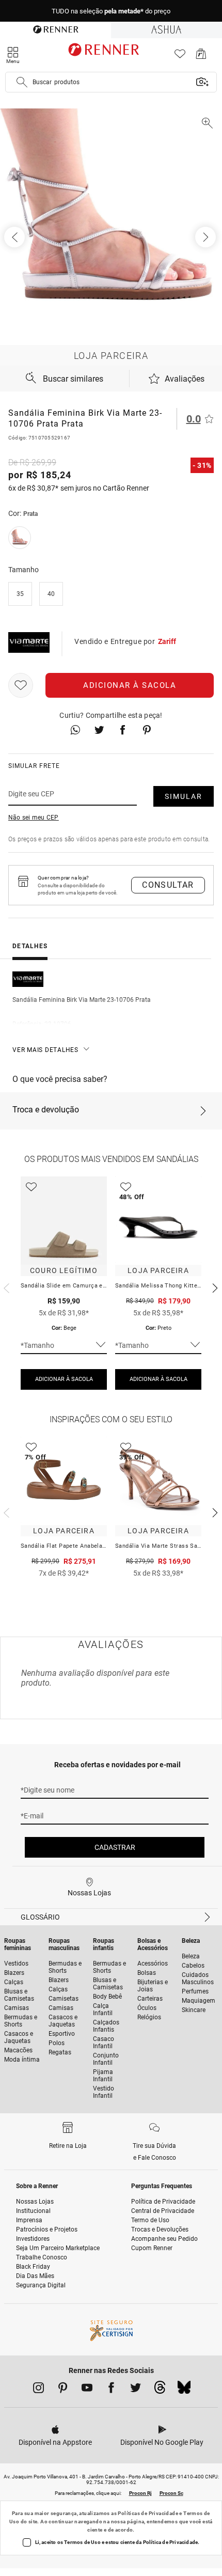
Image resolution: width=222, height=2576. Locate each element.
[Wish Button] (21, 685)
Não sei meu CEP (34, 818)
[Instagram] (38, 2390)
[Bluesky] (184, 2390)
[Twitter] (136, 2390)
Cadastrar (115, 1847)
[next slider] (5, 1287)
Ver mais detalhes (45, 1050)
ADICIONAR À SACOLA (64, 1379)
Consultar (168, 885)
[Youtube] (87, 2390)
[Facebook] (111, 2390)
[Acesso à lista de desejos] (180, 57)
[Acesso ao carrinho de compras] (201, 57)
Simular (184, 796)
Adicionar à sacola (130, 685)
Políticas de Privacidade (148, 2513)
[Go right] (207, 237)
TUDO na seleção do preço (111, 11)
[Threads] (160, 2390)
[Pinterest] (63, 2390)
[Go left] (15, 237)
